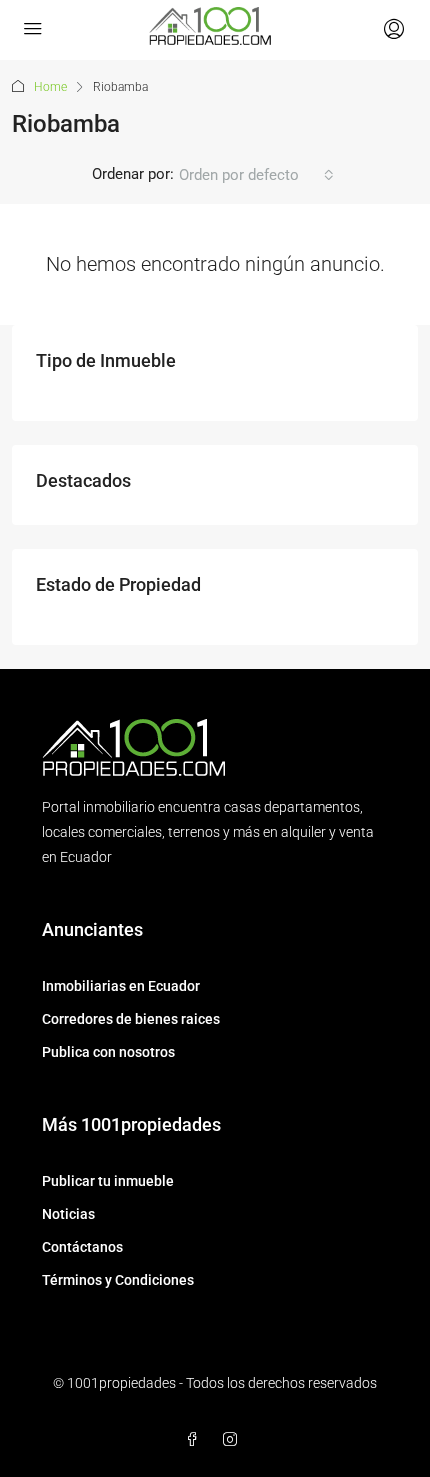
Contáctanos (82, 1247)
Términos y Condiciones (118, 1280)
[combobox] (256, 175)
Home (50, 87)
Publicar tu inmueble (108, 1181)
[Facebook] (196, 1440)
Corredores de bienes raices (131, 1019)
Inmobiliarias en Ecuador (121, 986)
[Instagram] (234, 1440)
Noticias (68, 1214)
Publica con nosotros (108, 1052)
